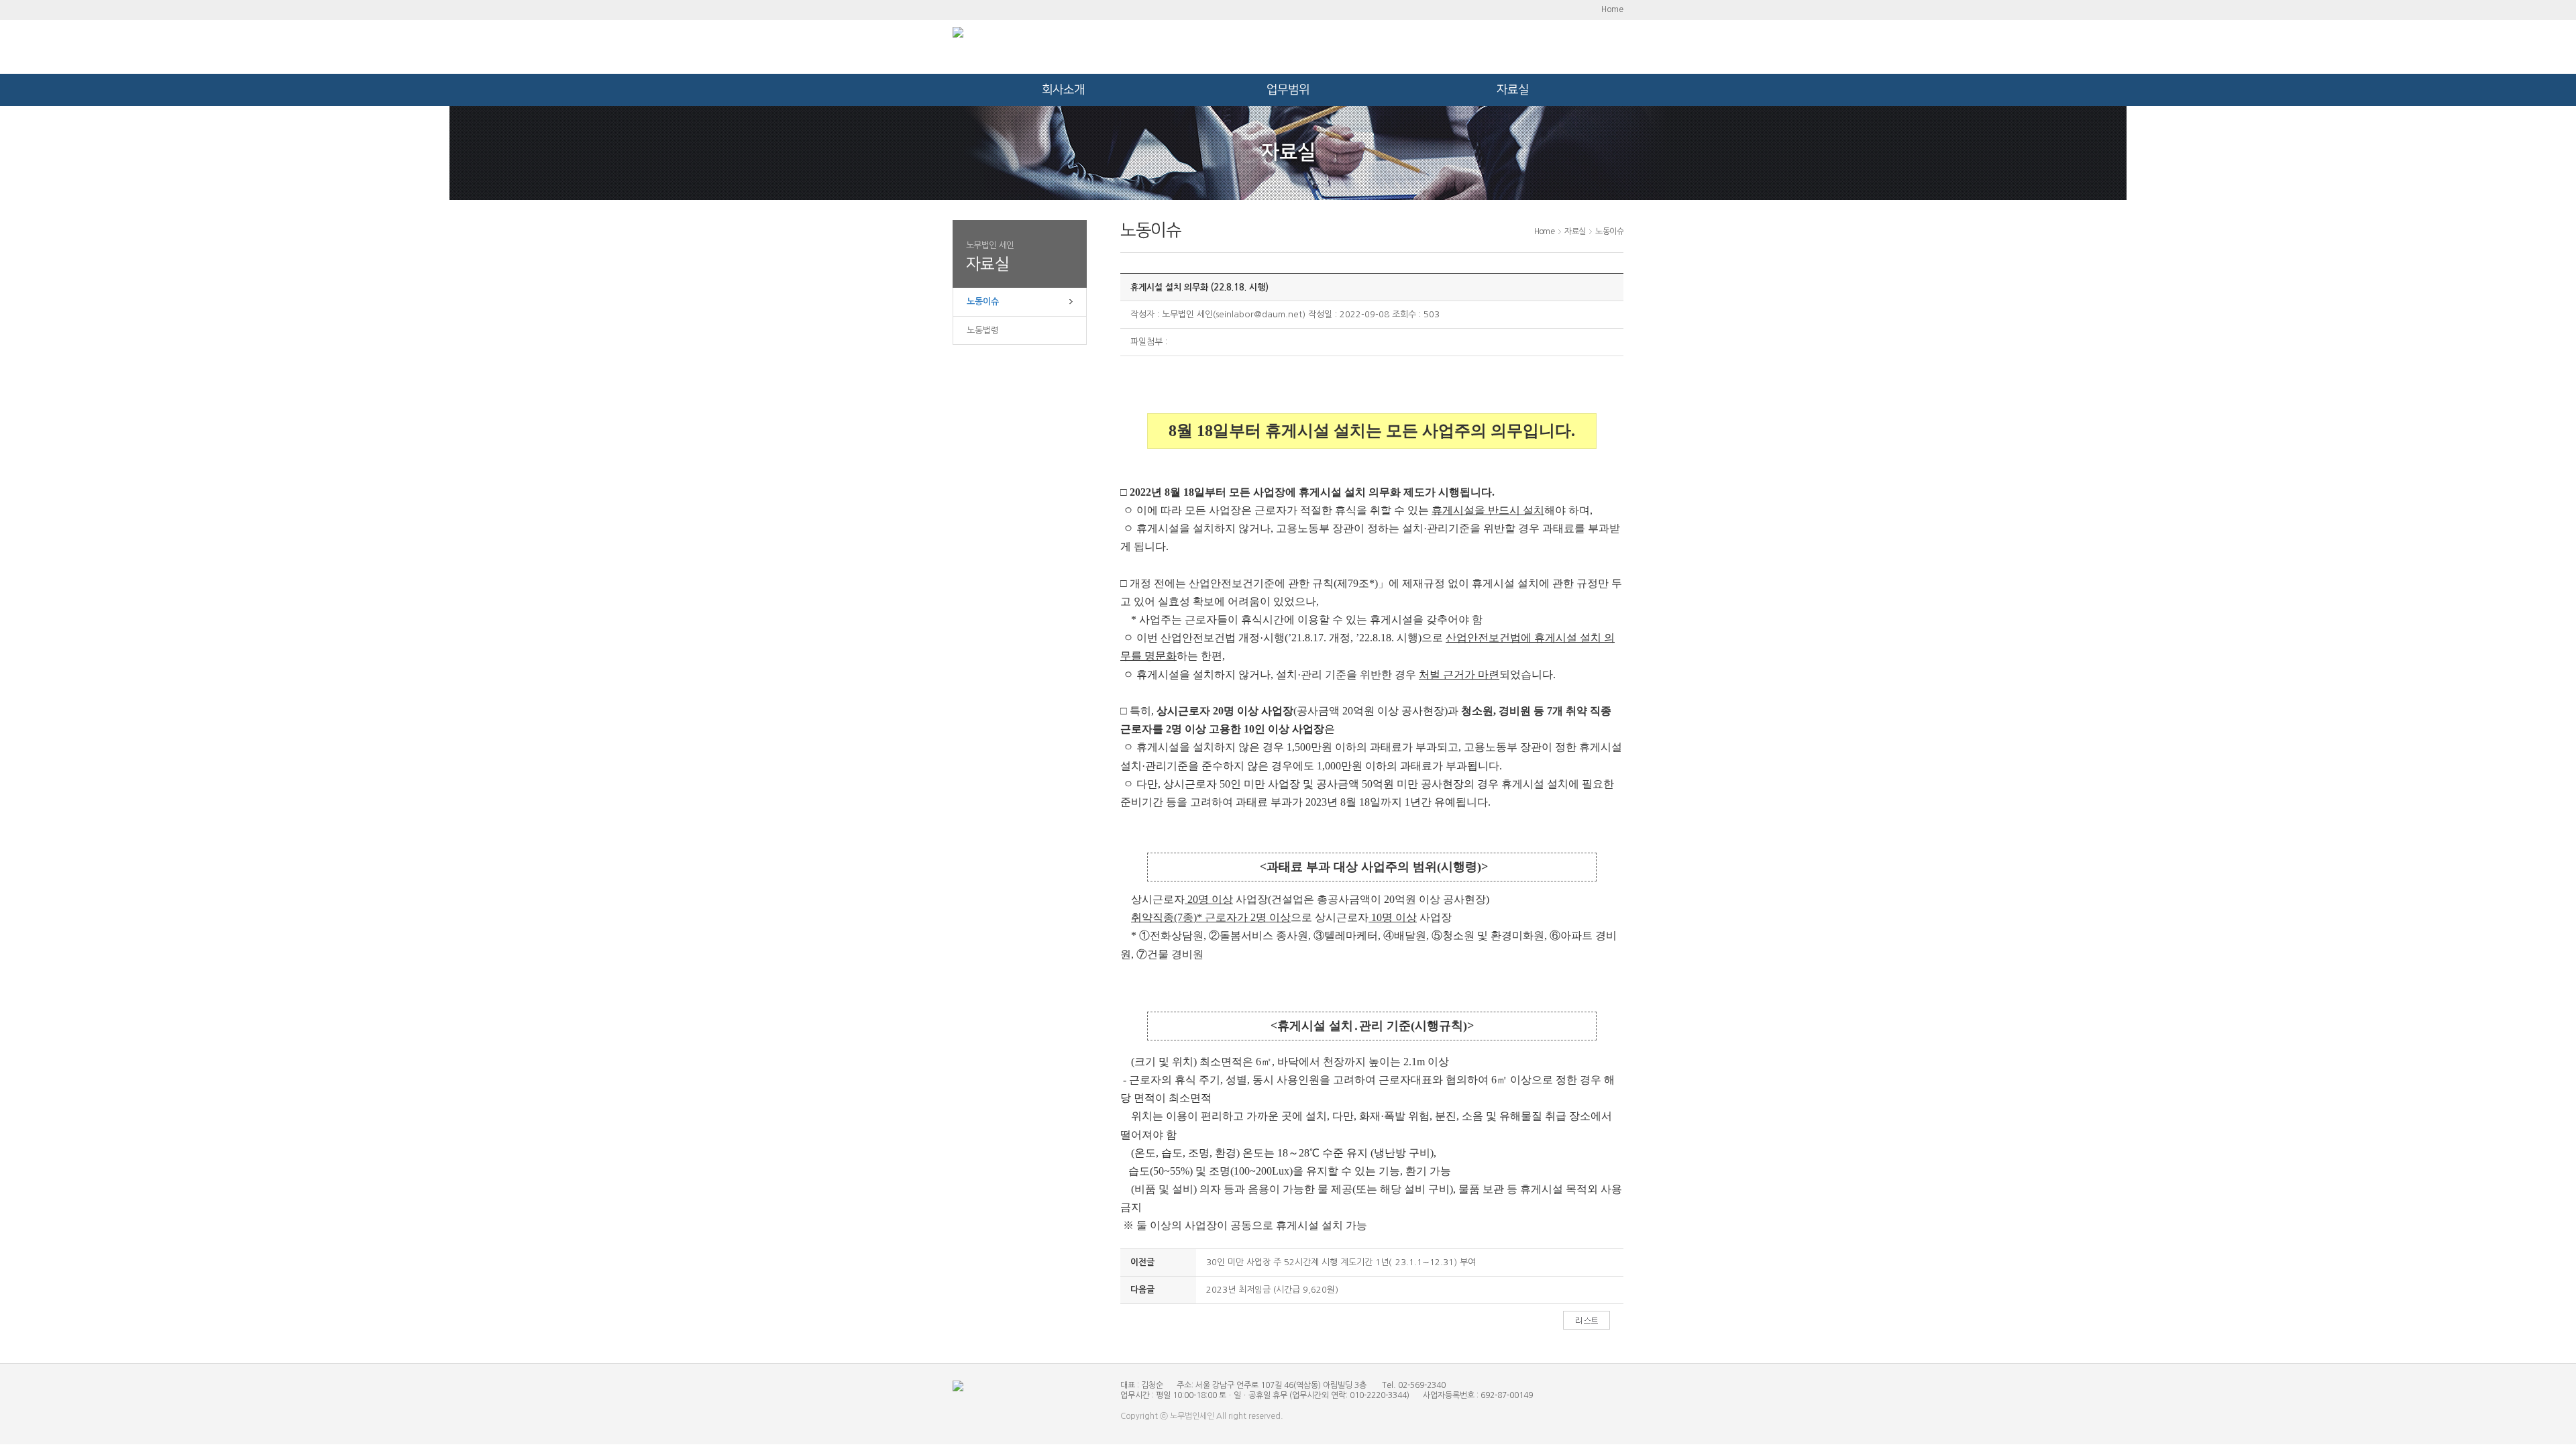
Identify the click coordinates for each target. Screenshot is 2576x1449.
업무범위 (1288, 90)
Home (1612, 9)
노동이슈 (983, 302)
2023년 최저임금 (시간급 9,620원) (1272, 1290)
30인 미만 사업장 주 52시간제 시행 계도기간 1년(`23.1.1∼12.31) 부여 (1341, 1262)
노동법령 (983, 330)
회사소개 (1063, 90)
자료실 (1513, 90)
